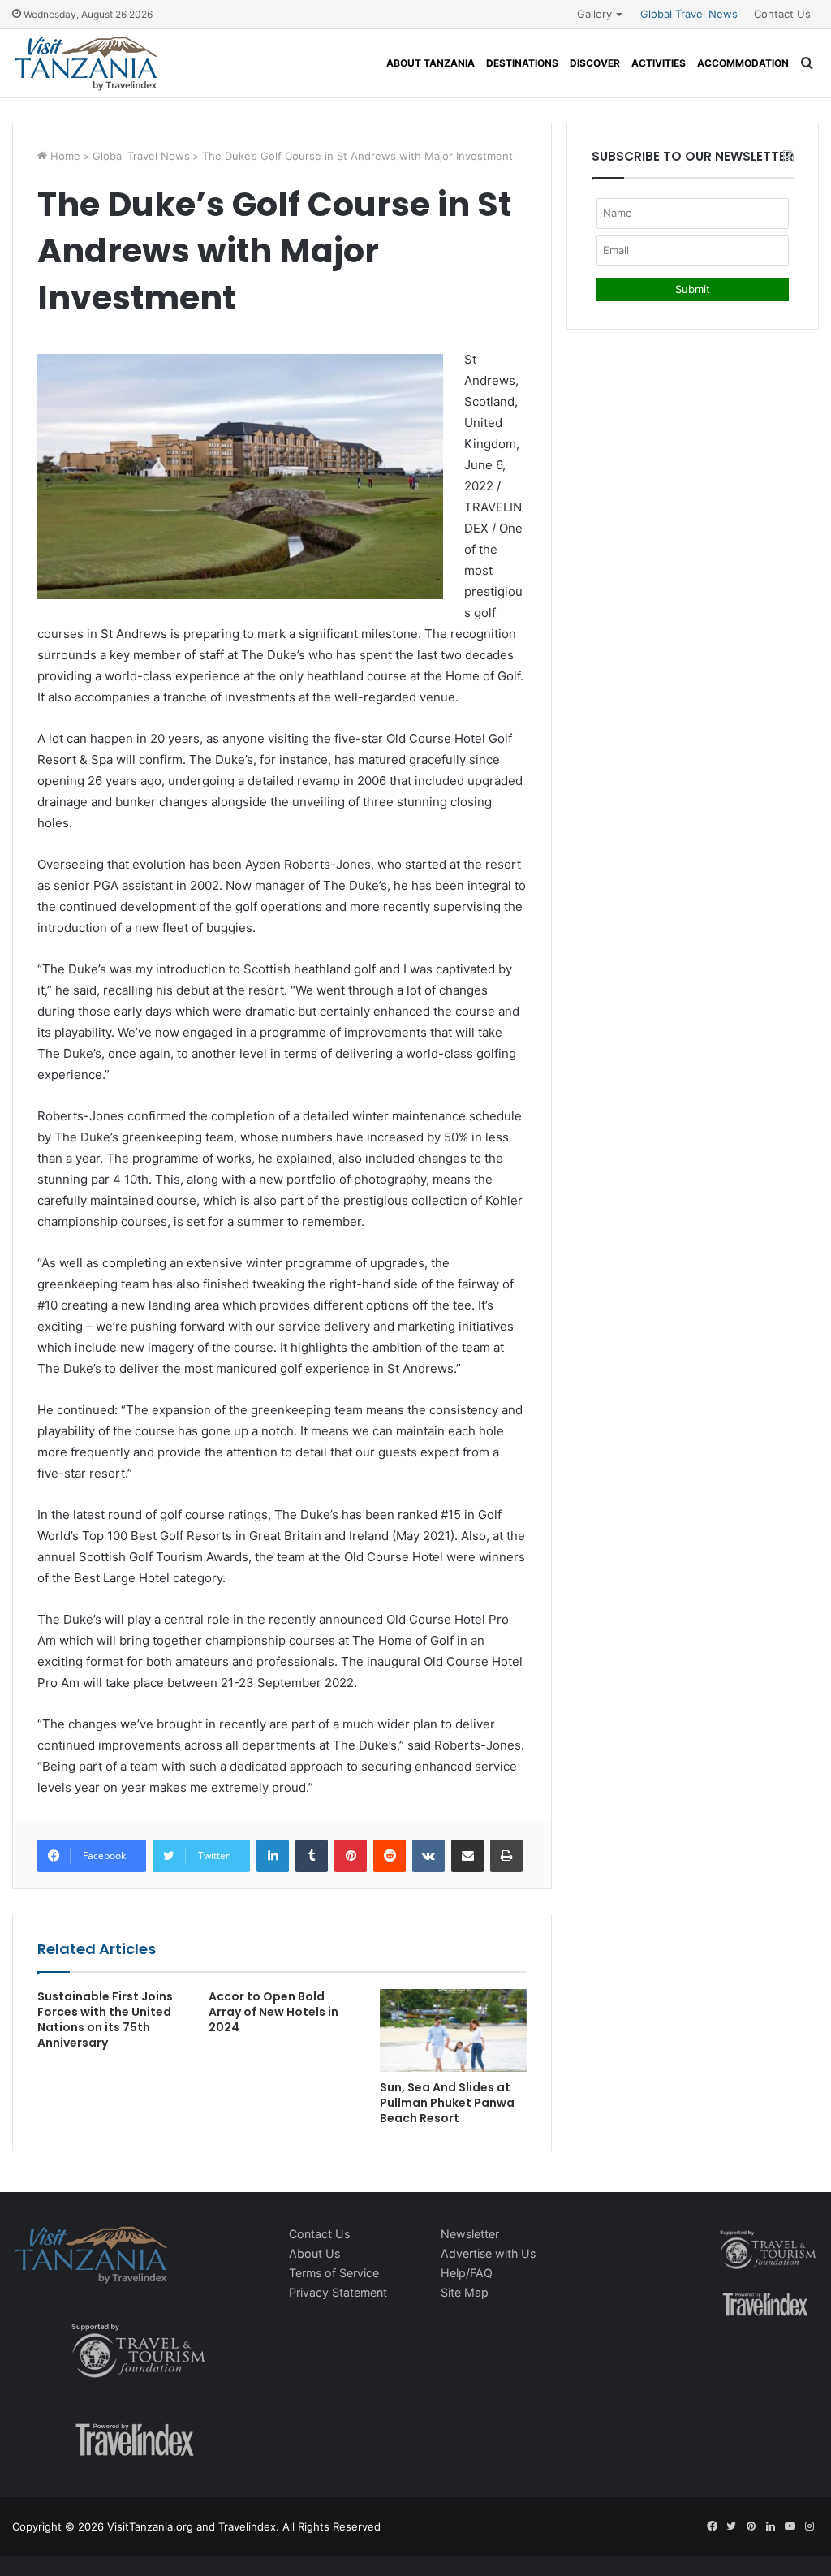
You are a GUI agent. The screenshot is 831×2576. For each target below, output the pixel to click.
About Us (314, 2253)
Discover (595, 63)
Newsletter (470, 2234)
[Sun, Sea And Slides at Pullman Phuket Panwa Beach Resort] (453, 2030)
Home (64, 156)
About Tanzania (431, 63)
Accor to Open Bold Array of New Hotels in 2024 (273, 2012)
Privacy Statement (338, 2292)
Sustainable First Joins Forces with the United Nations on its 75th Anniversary (105, 2019)
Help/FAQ (467, 2273)
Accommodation (743, 63)
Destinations (522, 63)
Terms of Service (334, 2273)
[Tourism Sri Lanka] (86, 63)
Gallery (594, 14)
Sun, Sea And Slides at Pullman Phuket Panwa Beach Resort (447, 2103)
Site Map (465, 2292)
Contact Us (782, 14)
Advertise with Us (488, 2253)
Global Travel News (689, 14)
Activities (659, 63)
